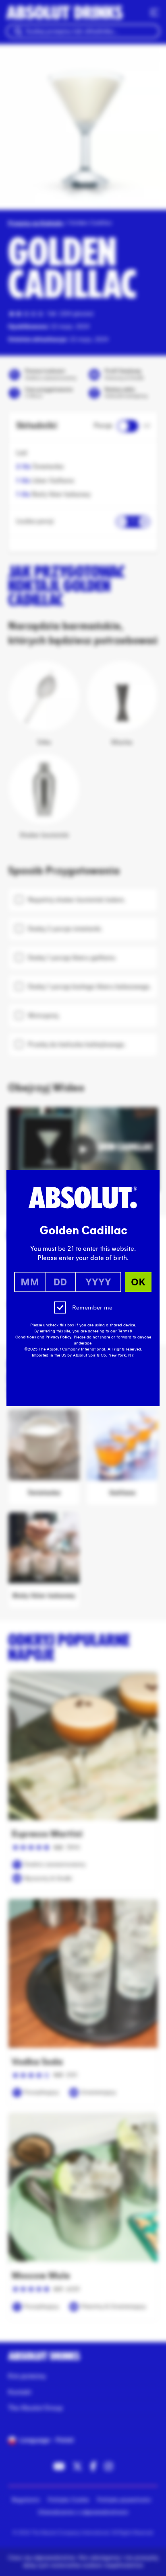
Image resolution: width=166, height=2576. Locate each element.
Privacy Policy (58, 1337)
